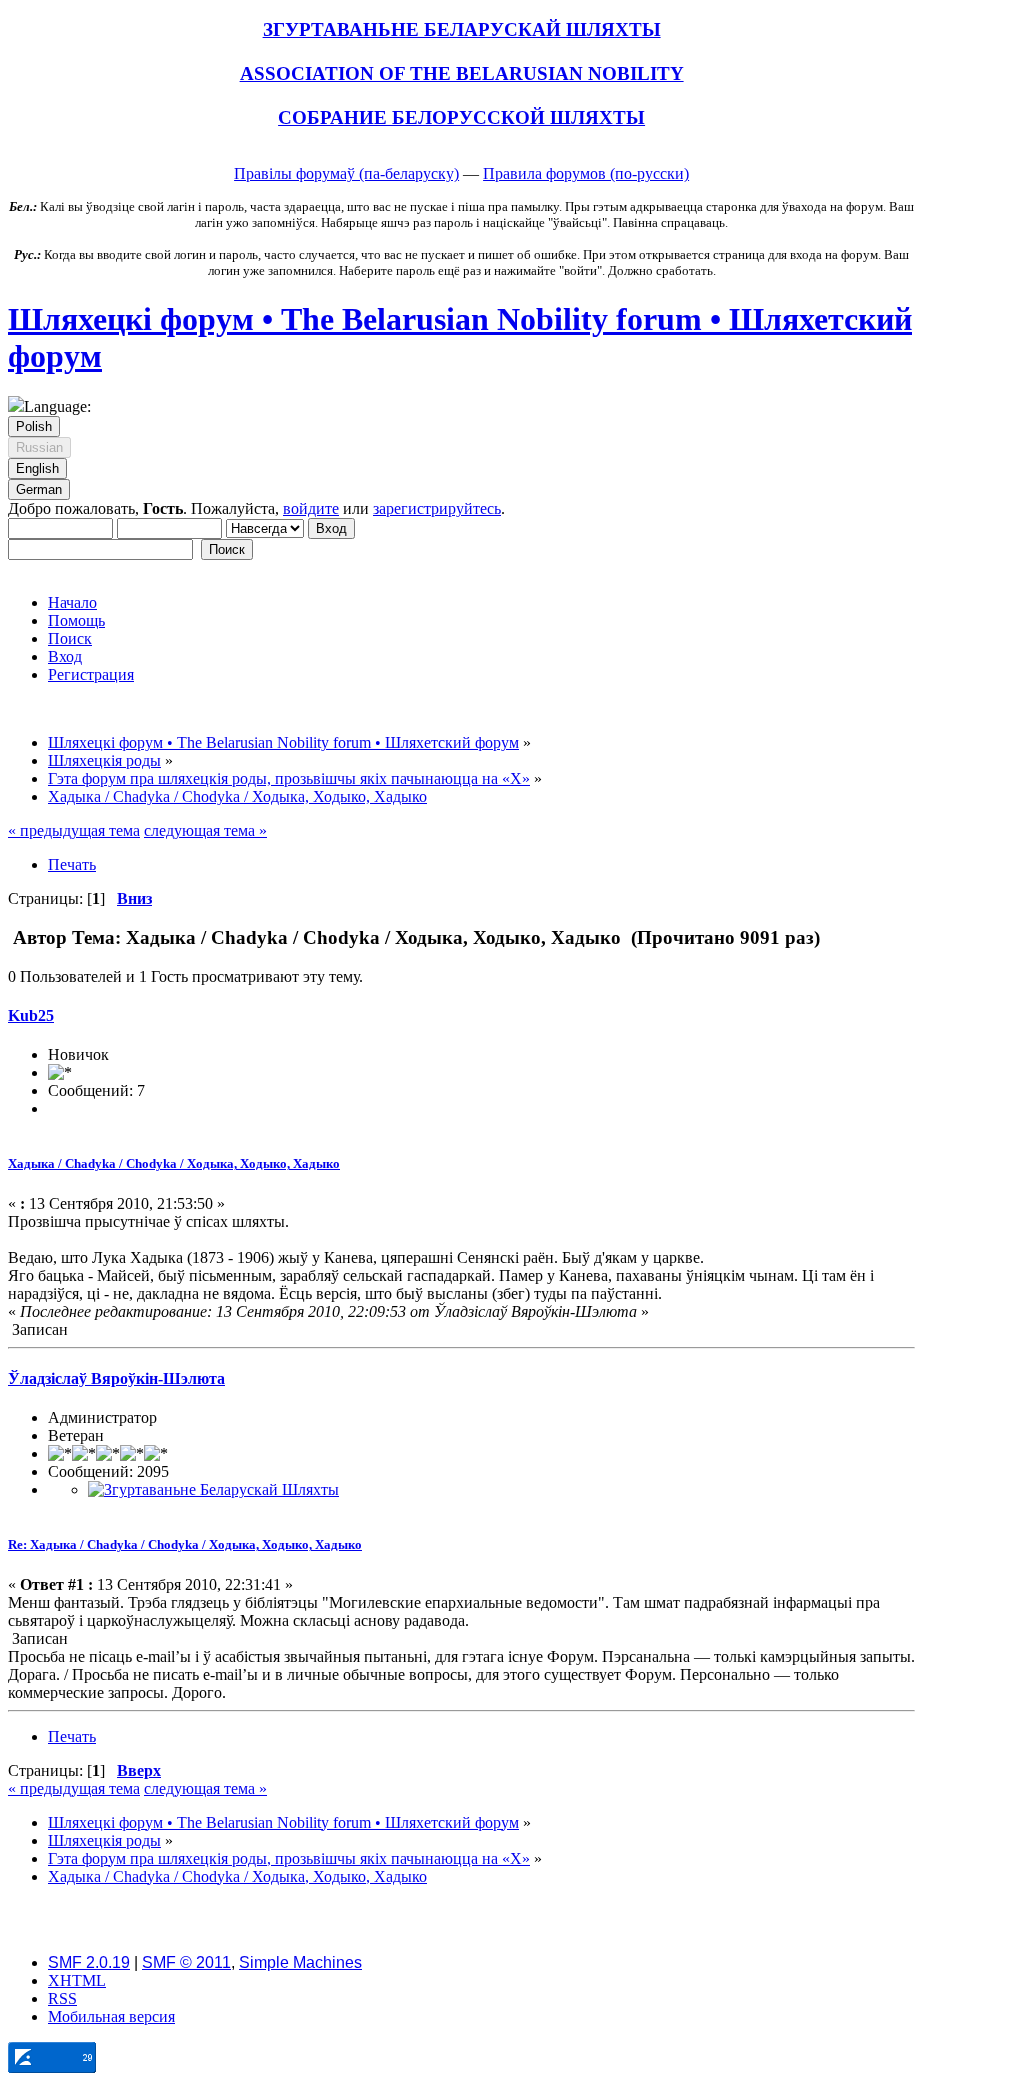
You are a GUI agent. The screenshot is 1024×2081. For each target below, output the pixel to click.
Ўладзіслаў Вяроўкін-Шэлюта (116, 1378)
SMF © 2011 (186, 1962)
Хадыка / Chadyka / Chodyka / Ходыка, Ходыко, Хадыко (174, 1163)
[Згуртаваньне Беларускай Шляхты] (213, 1489)
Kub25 (31, 1015)
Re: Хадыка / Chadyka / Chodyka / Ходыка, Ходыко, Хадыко (185, 1544)
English (37, 468)
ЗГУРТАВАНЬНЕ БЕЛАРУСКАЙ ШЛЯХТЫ (462, 29)
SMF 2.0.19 (89, 1962)
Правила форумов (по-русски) (586, 173)
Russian (39, 447)
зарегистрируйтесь (437, 508)
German (39, 489)
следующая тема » (205, 830)
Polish (34, 426)
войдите (311, 508)
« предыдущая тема (74, 830)
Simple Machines (300, 1962)
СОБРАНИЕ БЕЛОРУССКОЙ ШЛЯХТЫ (461, 117)
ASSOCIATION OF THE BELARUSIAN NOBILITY (462, 73)
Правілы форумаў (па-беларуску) (346, 173)
